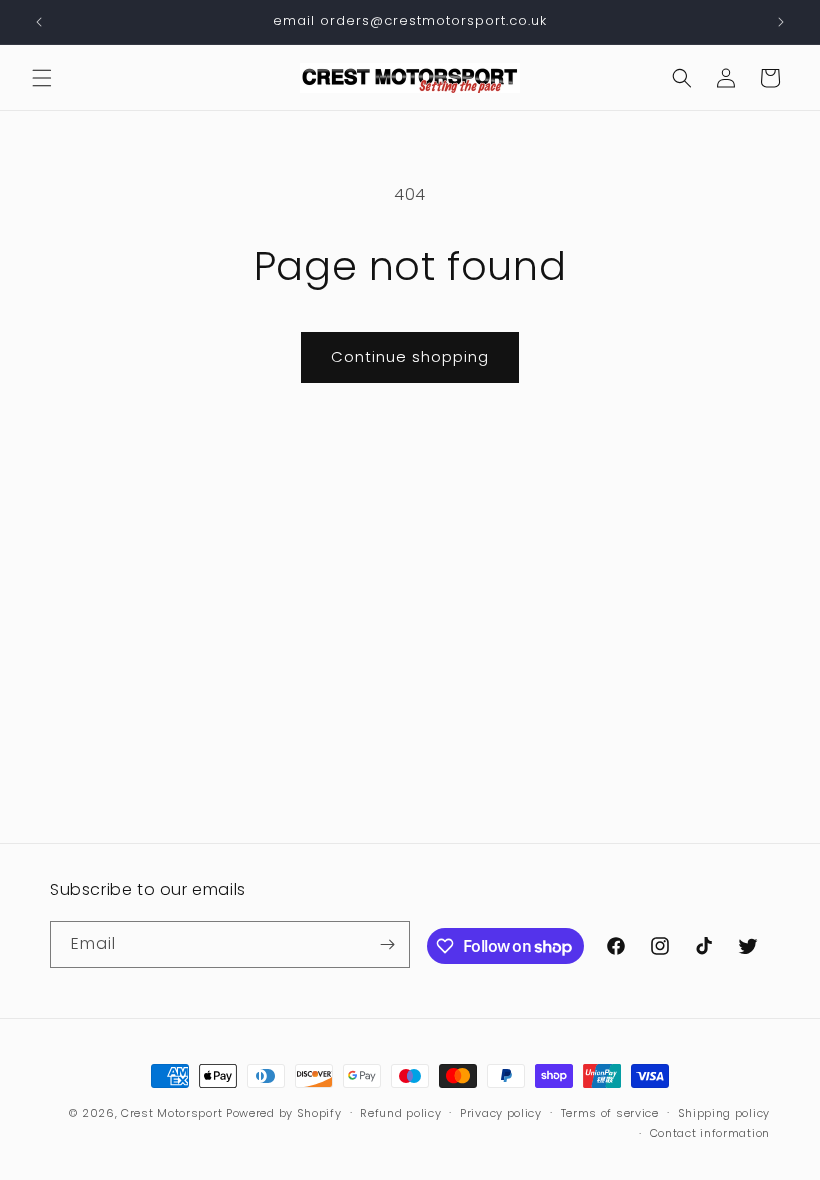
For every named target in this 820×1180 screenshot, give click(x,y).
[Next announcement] (781, 22)
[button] (42, 78)
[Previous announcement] (39, 22)
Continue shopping (410, 356)
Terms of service (610, 1113)
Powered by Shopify (284, 1113)
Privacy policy (501, 1113)
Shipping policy (724, 1113)
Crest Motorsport (171, 1113)
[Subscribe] (387, 944)
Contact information (710, 1133)
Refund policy (400, 1113)
